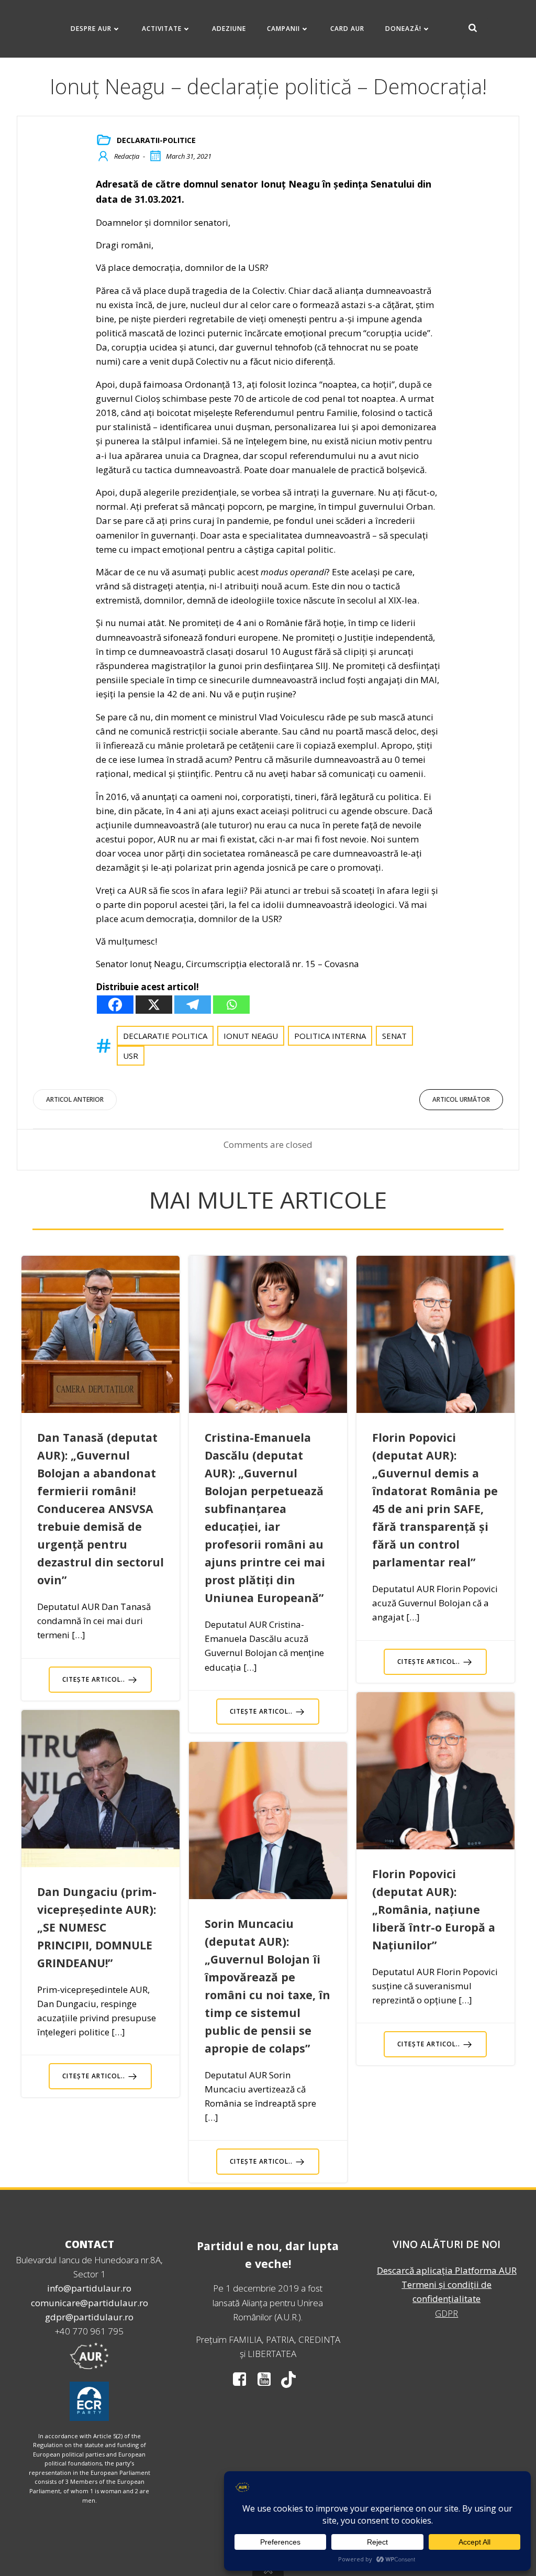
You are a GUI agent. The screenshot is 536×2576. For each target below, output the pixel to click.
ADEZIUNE (229, 29)
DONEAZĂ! (403, 29)
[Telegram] (193, 1005)
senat (394, 1036)
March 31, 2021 (189, 156)
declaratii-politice (156, 140)
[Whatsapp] (231, 1005)
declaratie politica (165, 1036)
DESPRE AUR (91, 29)
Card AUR (347, 29)
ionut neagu (251, 1036)
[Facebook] (115, 1005)
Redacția (127, 156)
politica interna (330, 1036)
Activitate (162, 29)
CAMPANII (283, 29)
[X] (154, 1005)
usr (131, 1056)
